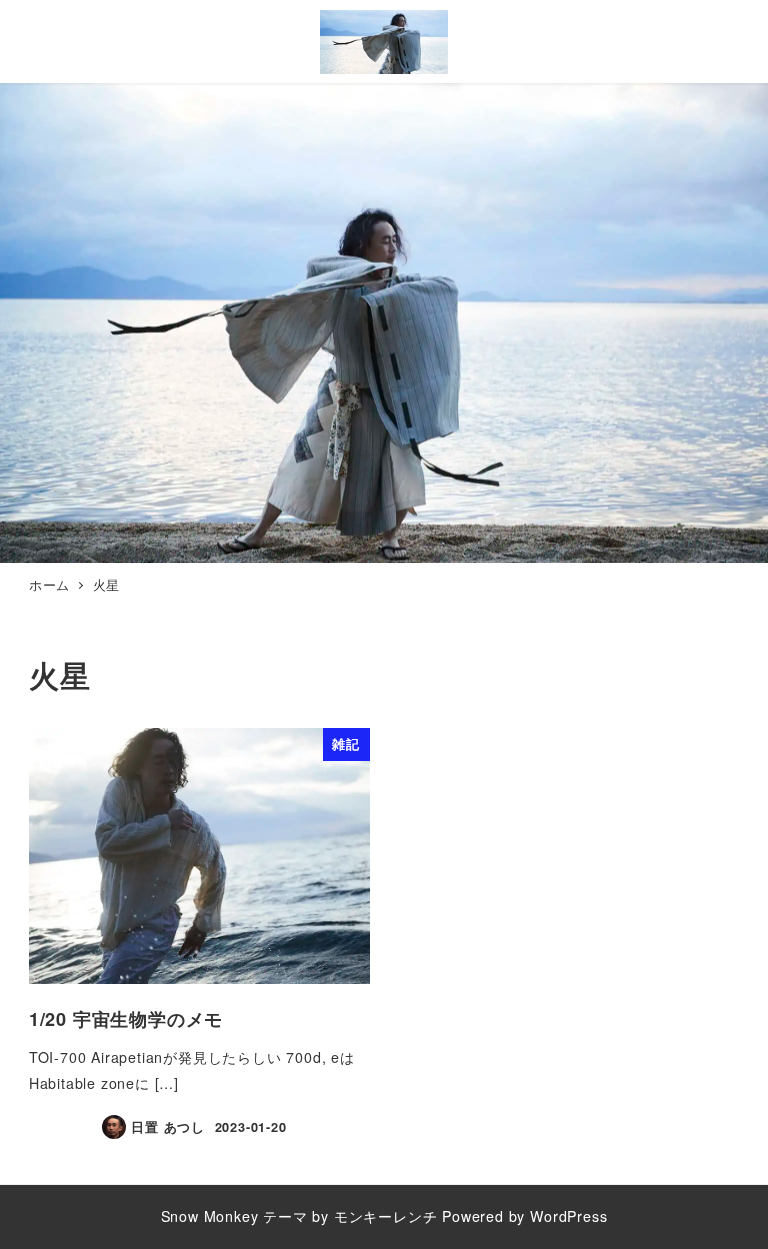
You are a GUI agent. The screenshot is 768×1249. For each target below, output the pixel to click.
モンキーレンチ (386, 1216)
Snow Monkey (210, 1216)
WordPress (568, 1216)
